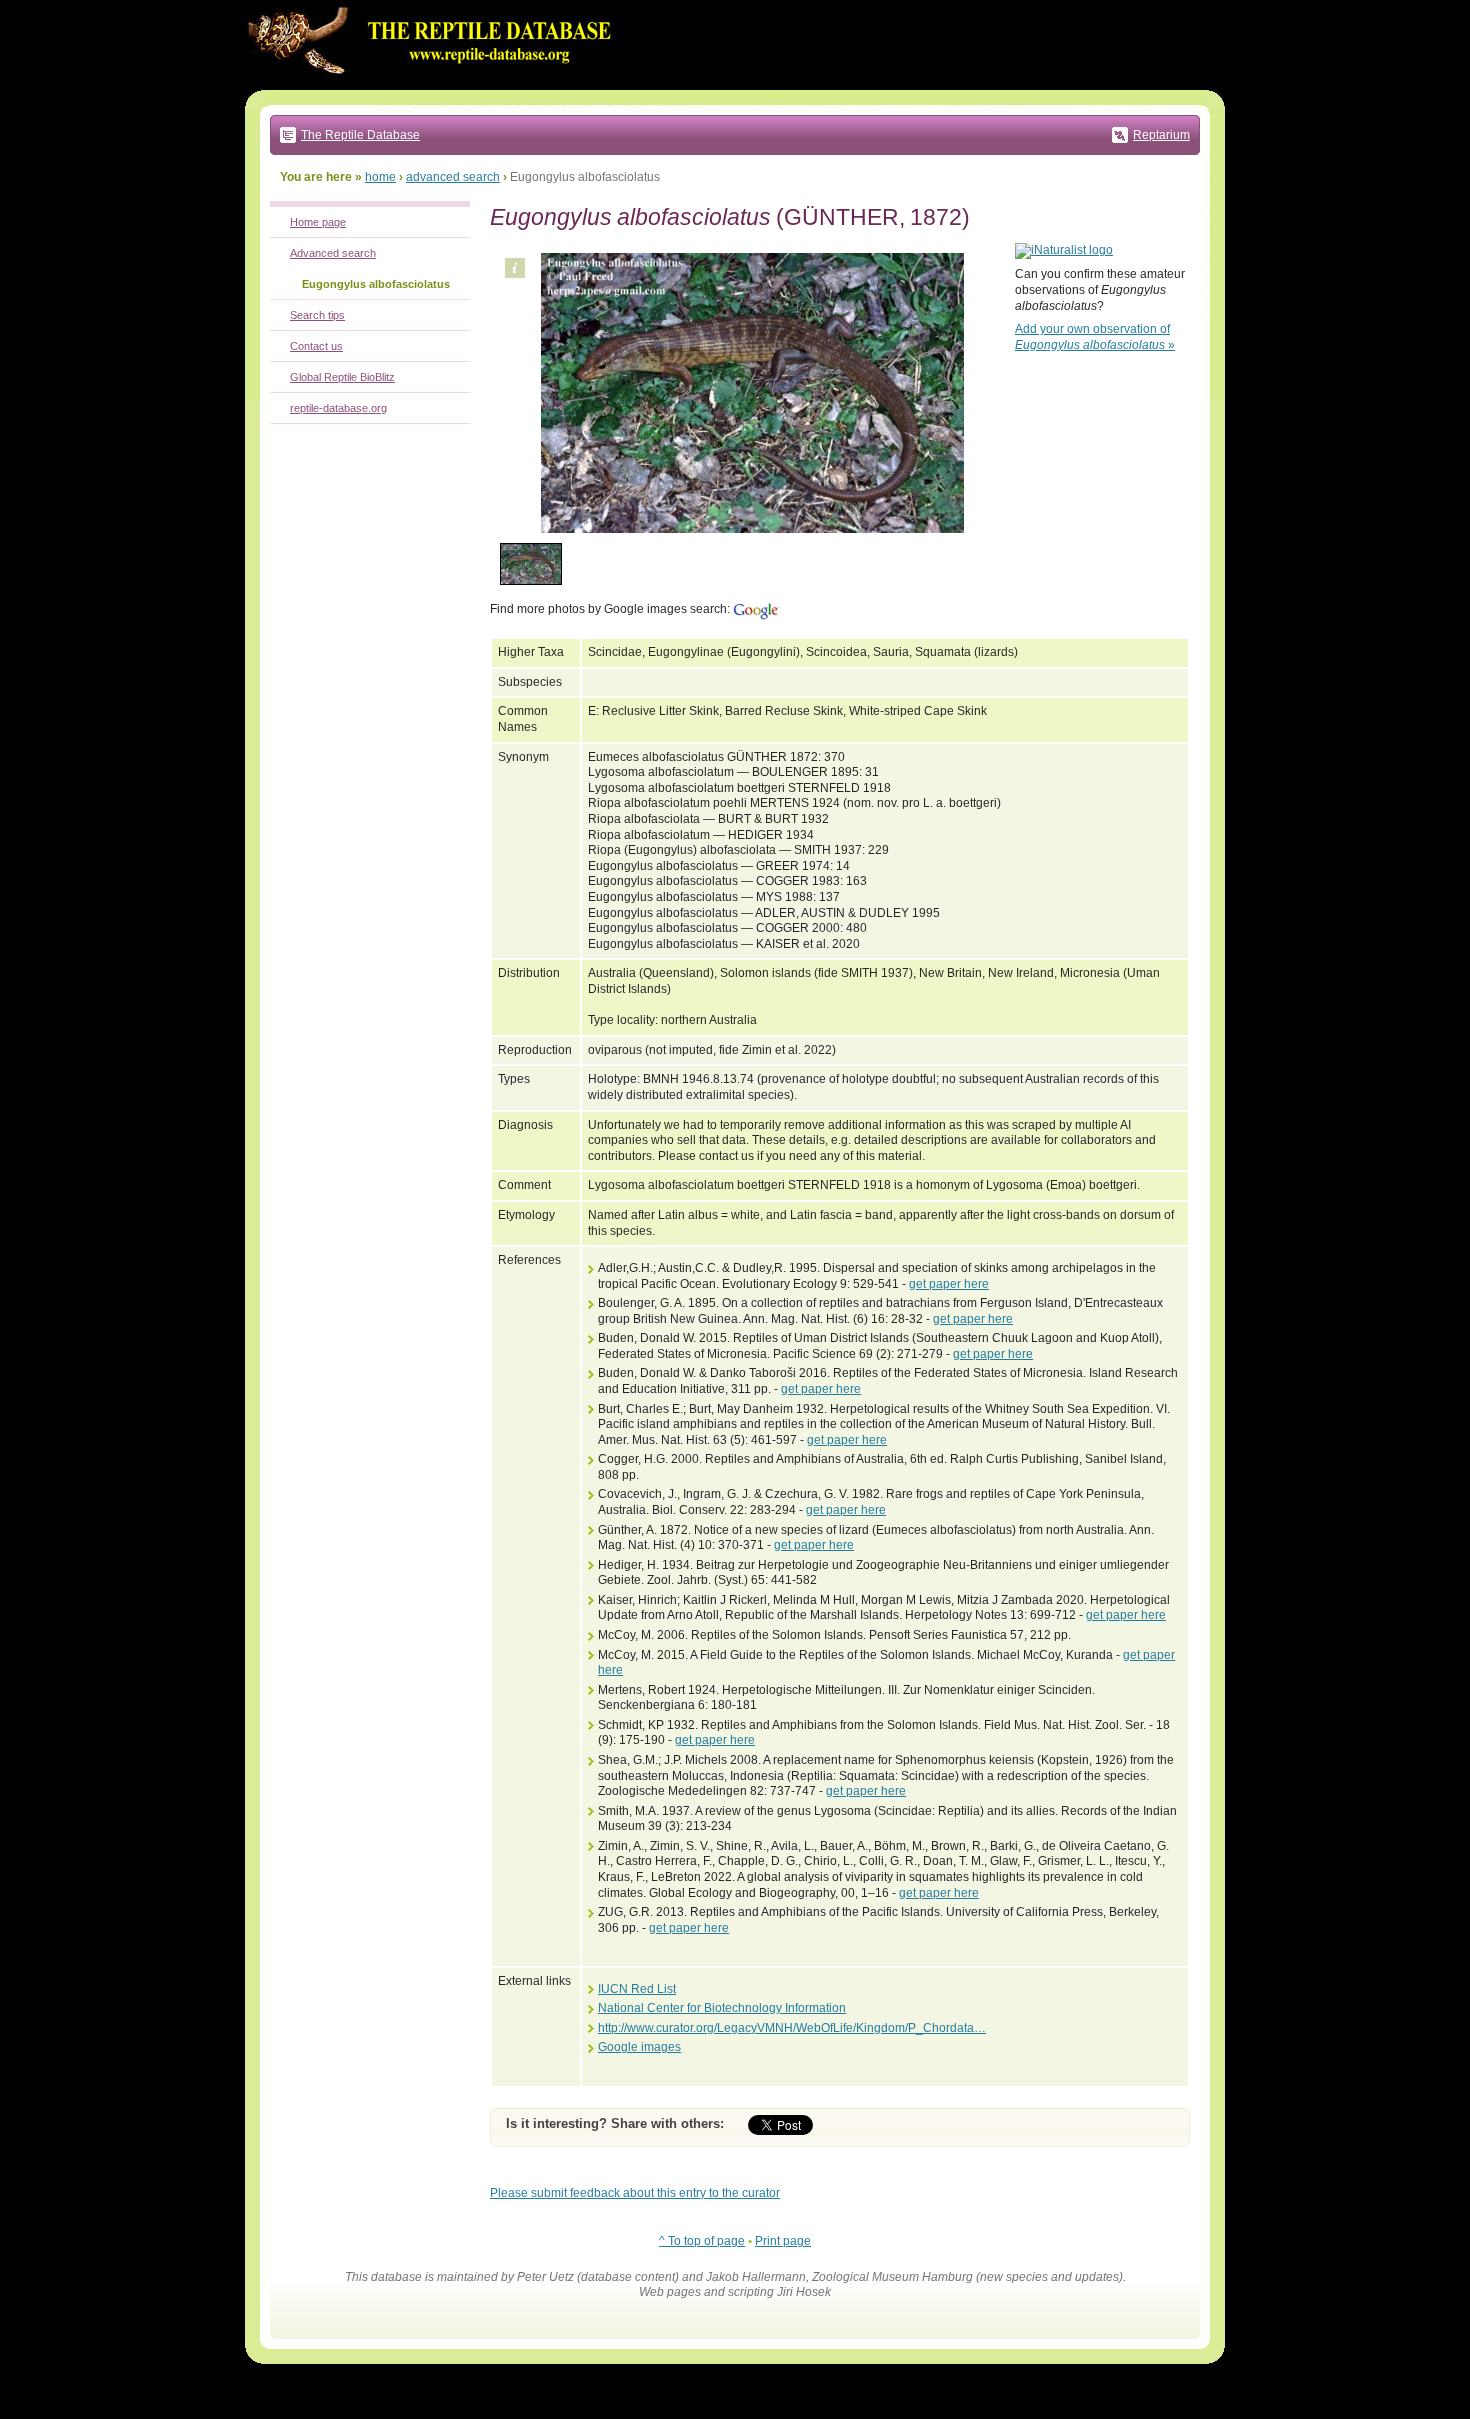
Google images (639, 2047)
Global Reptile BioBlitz (342, 377)
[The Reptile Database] (435, 86)
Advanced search (333, 253)
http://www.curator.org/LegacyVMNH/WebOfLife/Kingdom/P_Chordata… (792, 2028)
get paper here (949, 1284)
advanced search (453, 177)
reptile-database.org (338, 408)
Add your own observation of (1095, 337)
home (380, 177)
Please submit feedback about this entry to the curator (635, 2193)
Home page (318, 222)
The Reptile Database (360, 135)
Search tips (317, 315)
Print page (783, 2241)
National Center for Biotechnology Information (722, 2008)
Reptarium (1161, 135)
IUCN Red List (637, 1989)
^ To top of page (702, 2241)
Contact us (316, 346)
